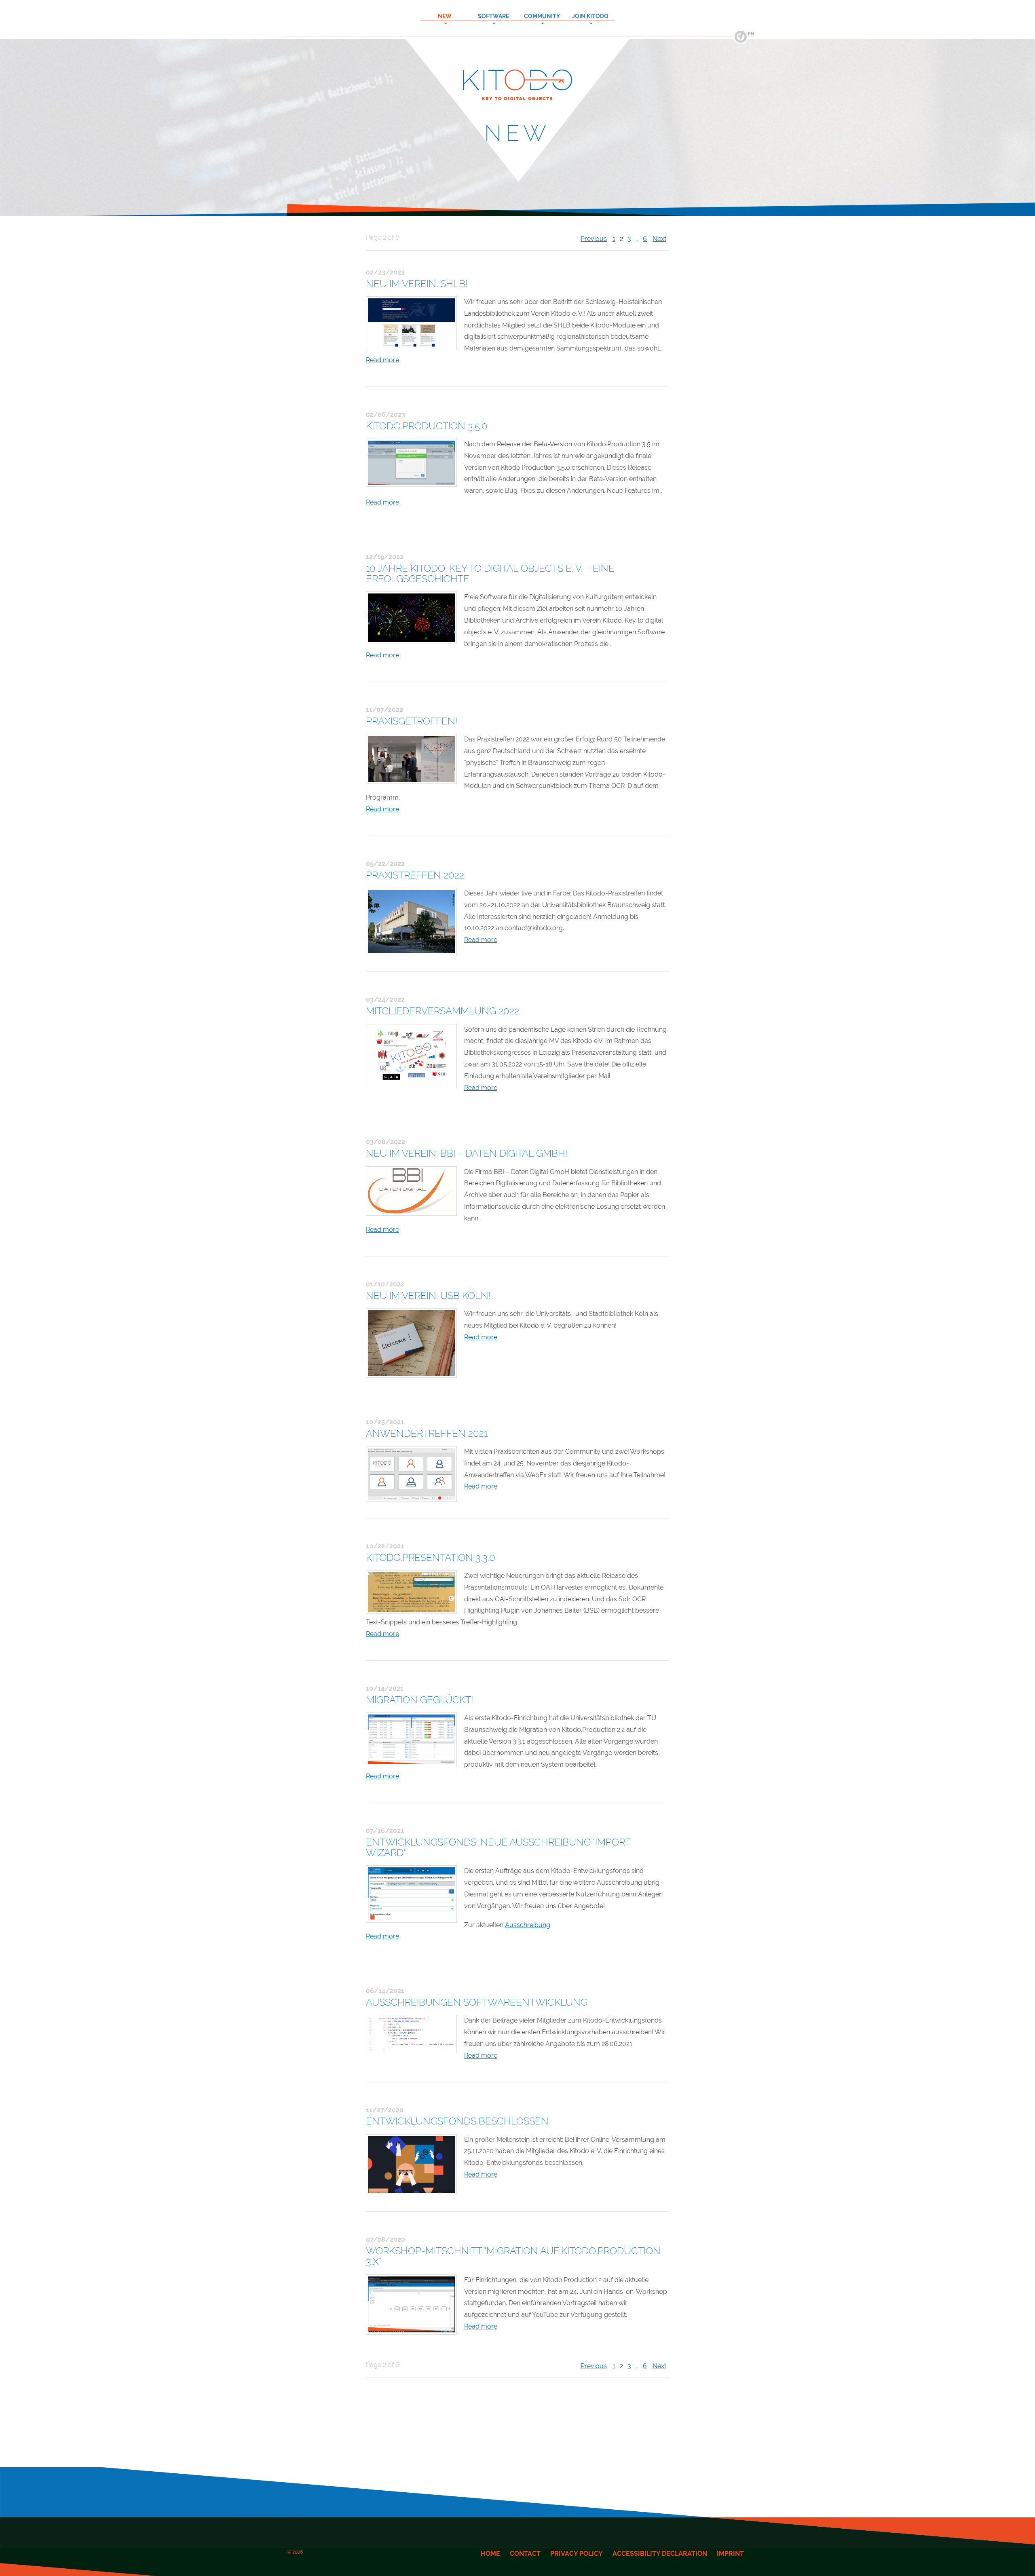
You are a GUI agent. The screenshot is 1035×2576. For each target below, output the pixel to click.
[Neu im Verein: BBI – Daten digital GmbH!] (411, 1191)
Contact (525, 2554)
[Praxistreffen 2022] (411, 922)
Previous (594, 239)
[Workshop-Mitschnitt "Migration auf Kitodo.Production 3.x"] (411, 2305)
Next (659, 239)
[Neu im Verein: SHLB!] (411, 323)
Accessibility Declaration (660, 2554)
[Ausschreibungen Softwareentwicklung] (411, 2034)
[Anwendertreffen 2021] (411, 1474)
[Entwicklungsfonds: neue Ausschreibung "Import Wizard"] (411, 1894)
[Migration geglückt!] (411, 1739)
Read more (382, 360)
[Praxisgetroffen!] (411, 759)
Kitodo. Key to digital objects (517, 6)
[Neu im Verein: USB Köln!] (411, 1343)
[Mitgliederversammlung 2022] (411, 1056)
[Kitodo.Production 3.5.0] (411, 463)
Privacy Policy (577, 2554)
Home (490, 2554)
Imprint (730, 2554)
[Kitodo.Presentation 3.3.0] (411, 1592)
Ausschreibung (528, 1925)
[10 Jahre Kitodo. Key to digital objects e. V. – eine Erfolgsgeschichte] (411, 618)
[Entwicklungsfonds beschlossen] (411, 2165)
